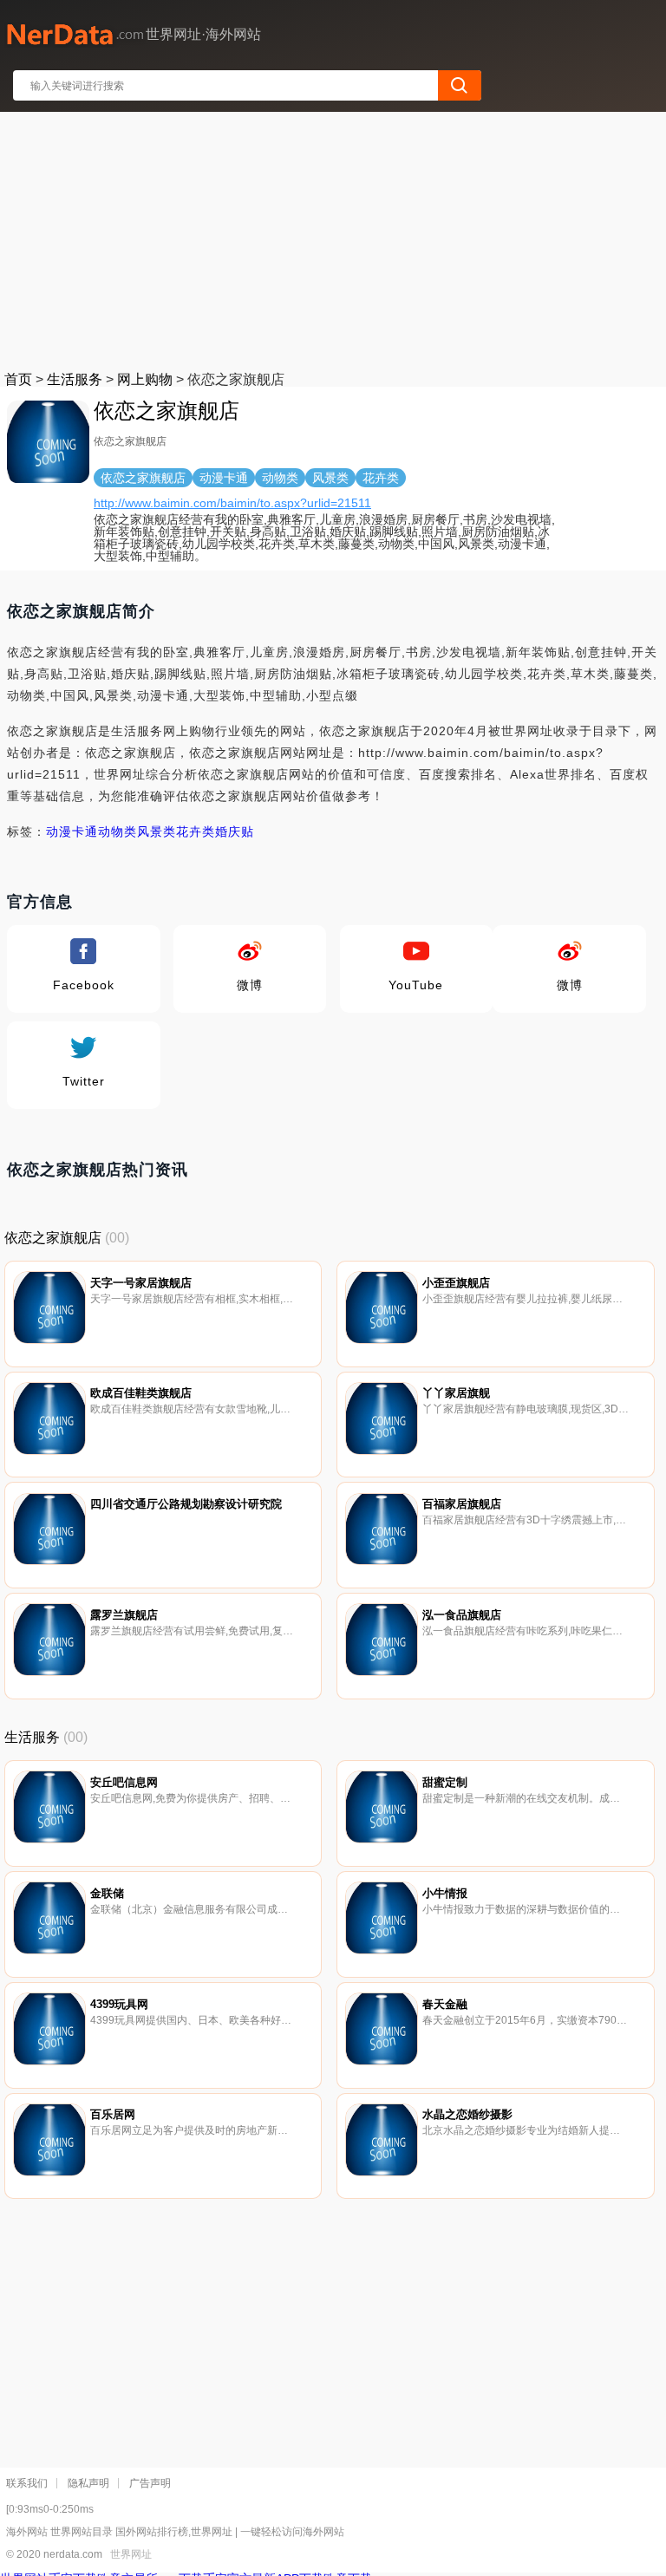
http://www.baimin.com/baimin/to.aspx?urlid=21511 (232, 503)
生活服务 (75, 379)
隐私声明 (88, 2483)
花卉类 (196, 831)
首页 (18, 379)
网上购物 (145, 379)
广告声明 (150, 2483)
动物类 (118, 831)
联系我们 (27, 2483)
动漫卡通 (72, 831)
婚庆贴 (235, 831)
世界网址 (131, 2554)
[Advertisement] (334, 238)
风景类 (157, 831)
